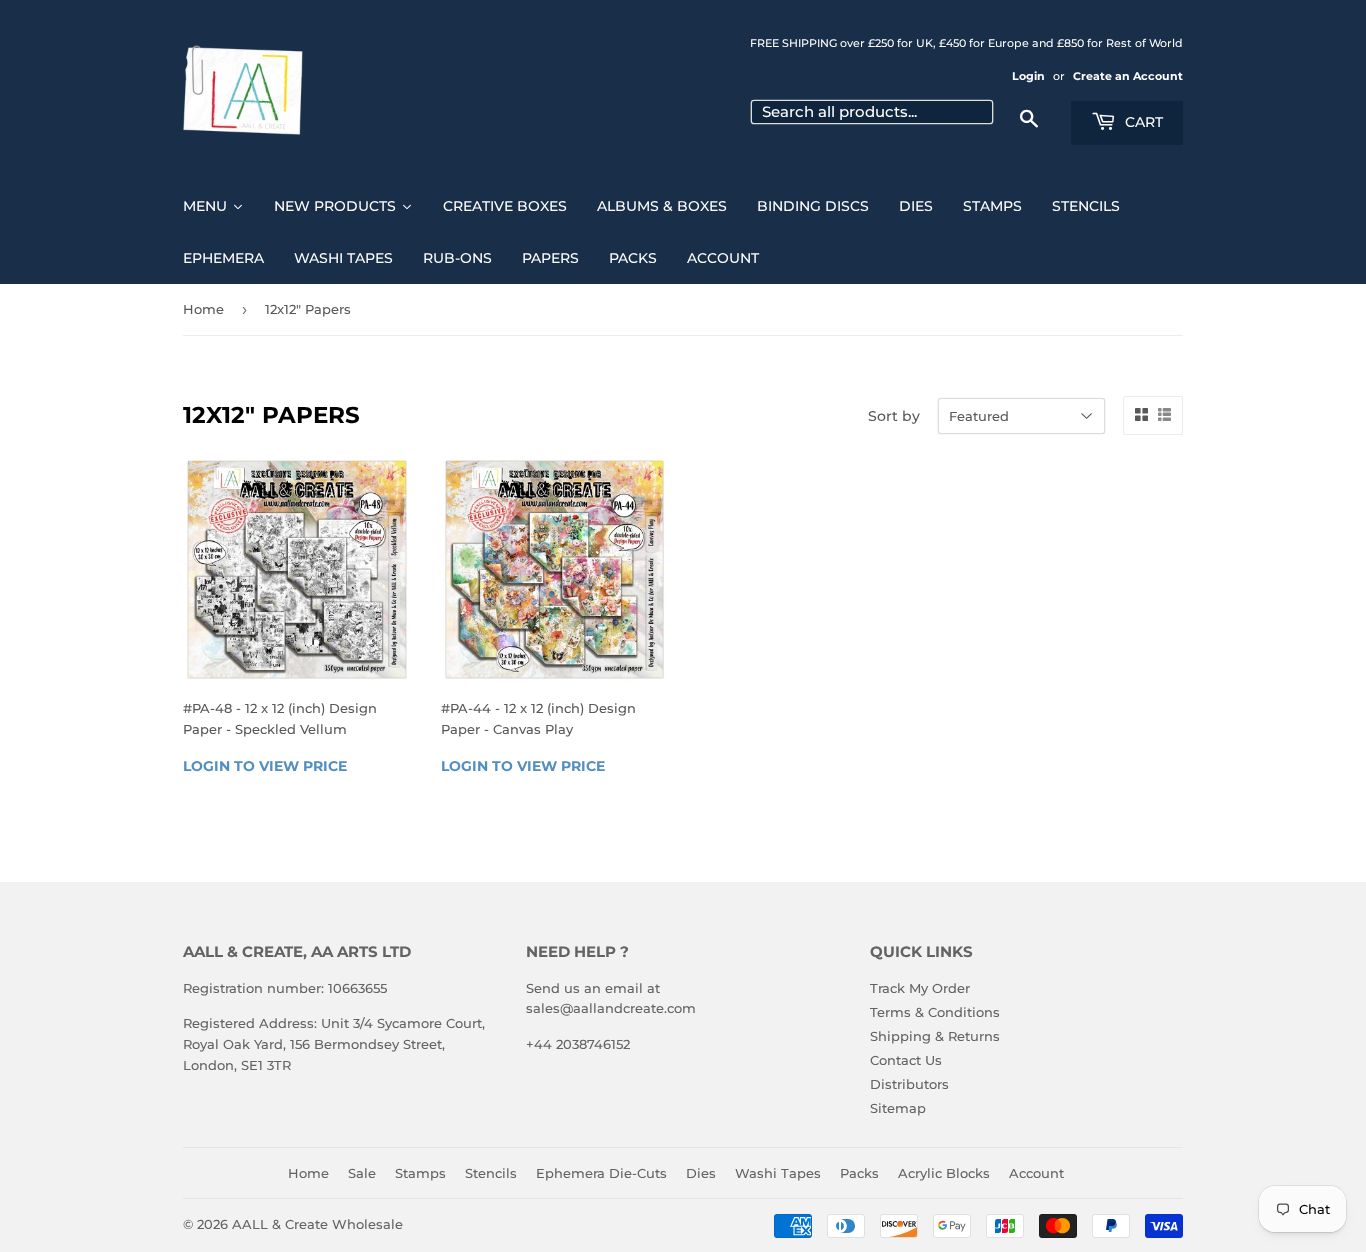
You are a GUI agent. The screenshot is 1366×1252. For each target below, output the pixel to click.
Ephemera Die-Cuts (601, 1173)
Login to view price (265, 766)
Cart (1142, 122)
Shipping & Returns (935, 1036)
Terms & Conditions (935, 1012)
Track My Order (920, 988)
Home (203, 309)
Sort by (894, 416)
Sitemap (898, 1108)
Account (1036, 1173)
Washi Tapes (778, 1173)
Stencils (491, 1173)
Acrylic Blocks (944, 1173)
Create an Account (1128, 76)
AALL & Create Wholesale (317, 1224)
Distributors (909, 1084)
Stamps (420, 1173)
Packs (859, 1173)
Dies (701, 1173)
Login (1028, 76)
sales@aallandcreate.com (611, 1008)
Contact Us (906, 1060)
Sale (362, 1173)
